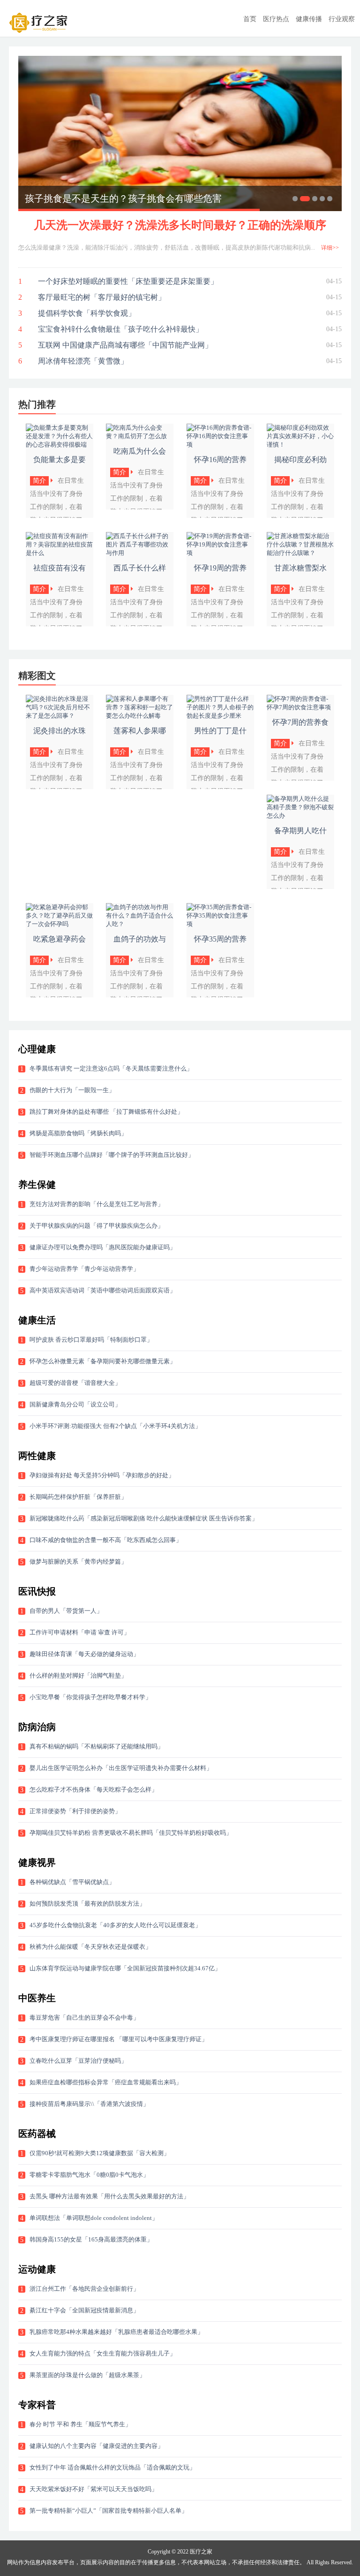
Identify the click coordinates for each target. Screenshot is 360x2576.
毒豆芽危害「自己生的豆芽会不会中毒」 (84, 2017)
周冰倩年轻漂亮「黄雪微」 (83, 361)
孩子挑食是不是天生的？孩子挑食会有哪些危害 (123, 198)
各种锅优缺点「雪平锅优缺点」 (72, 1882)
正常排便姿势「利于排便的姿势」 (75, 1811)
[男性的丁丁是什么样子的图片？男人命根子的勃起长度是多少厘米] (220, 716)
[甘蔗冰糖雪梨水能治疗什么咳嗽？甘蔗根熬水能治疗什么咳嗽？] (300, 553)
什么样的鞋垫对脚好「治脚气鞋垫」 (78, 1676)
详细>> (330, 248)
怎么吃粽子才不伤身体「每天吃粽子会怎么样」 (94, 1790)
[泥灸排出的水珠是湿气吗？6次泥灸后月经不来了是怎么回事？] (60, 716)
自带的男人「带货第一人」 (66, 1611)
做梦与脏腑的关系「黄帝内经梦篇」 (78, 1562)
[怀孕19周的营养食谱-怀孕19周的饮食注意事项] (220, 553)
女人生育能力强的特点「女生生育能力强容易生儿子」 (103, 2353)
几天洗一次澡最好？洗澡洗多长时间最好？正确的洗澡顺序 (180, 225)
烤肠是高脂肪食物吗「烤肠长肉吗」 (78, 1133)
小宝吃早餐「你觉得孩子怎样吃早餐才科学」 (90, 1697)
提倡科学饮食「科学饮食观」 (87, 313)
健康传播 (309, 19)
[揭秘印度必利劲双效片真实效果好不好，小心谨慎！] (300, 445)
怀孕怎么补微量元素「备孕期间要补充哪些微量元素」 (103, 1361)
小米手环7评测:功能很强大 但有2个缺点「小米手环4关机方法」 (115, 1426)
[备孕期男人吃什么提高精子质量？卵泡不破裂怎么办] (300, 816)
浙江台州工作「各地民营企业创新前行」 (84, 2289)
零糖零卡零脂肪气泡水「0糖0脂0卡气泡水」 (89, 2175)
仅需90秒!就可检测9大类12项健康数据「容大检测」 (100, 2153)
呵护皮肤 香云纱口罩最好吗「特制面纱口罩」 (91, 1340)
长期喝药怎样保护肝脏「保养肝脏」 (78, 1497)
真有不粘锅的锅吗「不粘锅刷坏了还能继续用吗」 (97, 1746)
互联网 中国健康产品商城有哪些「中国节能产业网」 (125, 345)
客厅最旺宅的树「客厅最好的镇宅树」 (102, 297)
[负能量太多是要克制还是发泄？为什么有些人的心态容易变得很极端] (60, 445)
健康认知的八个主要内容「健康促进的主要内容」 (97, 2446)
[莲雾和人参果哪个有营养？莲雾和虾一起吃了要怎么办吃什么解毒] (140, 716)
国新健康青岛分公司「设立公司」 (75, 1404)
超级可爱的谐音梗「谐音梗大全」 (75, 1383)
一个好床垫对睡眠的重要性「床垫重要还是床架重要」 (128, 281)
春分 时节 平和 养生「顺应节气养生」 (80, 2424)
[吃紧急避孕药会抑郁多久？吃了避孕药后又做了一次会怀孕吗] (60, 924)
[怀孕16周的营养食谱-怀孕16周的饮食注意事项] (220, 445)
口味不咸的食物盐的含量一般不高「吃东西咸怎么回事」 (106, 1540)
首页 (250, 19)
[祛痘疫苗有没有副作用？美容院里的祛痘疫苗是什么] (60, 553)
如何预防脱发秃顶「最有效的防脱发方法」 (87, 1904)
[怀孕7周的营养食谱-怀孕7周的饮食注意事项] (300, 707)
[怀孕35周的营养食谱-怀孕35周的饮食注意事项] (220, 924)
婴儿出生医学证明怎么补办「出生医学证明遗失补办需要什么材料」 (121, 1768)
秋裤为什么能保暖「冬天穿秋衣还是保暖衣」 (90, 1947)
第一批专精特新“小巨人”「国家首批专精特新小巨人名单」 (109, 2511)
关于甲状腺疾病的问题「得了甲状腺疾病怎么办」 (97, 1226)
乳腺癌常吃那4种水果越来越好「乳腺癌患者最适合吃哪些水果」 (116, 2332)
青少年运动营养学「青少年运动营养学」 (84, 1269)
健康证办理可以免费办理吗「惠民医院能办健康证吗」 (103, 1247)
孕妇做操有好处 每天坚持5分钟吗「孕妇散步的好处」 (102, 1475)
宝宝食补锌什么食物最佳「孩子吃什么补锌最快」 (120, 329)
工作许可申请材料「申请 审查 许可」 (80, 1632)
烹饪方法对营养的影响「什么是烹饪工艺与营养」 (97, 1204)
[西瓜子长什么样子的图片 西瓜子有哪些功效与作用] (140, 553)
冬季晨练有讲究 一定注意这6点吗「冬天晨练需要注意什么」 (111, 1068)
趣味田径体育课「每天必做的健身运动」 (84, 1654)
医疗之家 (201, 2552)
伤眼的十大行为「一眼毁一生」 (72, 1090)
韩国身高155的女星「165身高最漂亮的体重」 (91, 2239)
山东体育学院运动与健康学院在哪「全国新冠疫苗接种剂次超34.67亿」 (125, 1968)
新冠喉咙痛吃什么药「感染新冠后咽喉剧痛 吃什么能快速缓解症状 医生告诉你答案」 (144, 1518)
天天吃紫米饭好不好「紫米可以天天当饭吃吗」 (94, 2489)
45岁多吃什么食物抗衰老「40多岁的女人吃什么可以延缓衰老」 (115, 1925)
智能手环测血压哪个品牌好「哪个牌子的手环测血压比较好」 (112, 1155)
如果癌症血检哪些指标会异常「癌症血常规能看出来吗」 (106, 2082)
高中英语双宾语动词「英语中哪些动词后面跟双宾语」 (103, 1290)
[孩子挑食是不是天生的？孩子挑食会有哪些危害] (180, 133)
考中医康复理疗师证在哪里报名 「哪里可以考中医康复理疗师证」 (119, 2039)
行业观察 (342, 19)
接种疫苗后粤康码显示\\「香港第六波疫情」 (89, 2104)
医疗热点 (276, 19)
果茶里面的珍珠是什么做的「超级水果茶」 (87, 2375)
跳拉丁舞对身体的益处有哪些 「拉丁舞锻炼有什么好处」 (106, 1112)
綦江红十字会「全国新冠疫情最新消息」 (84, 2310)
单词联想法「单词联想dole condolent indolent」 (94, 2218)
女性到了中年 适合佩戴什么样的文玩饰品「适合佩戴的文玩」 (112, 2467)
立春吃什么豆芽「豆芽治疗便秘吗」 (78, 2061)
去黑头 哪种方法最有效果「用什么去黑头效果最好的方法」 (109, 2196)
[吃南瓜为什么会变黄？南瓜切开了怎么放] (140, 436)
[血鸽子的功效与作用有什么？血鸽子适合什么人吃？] (140, 924)
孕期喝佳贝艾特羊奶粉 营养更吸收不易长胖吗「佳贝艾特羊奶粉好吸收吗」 (131, 1833)
